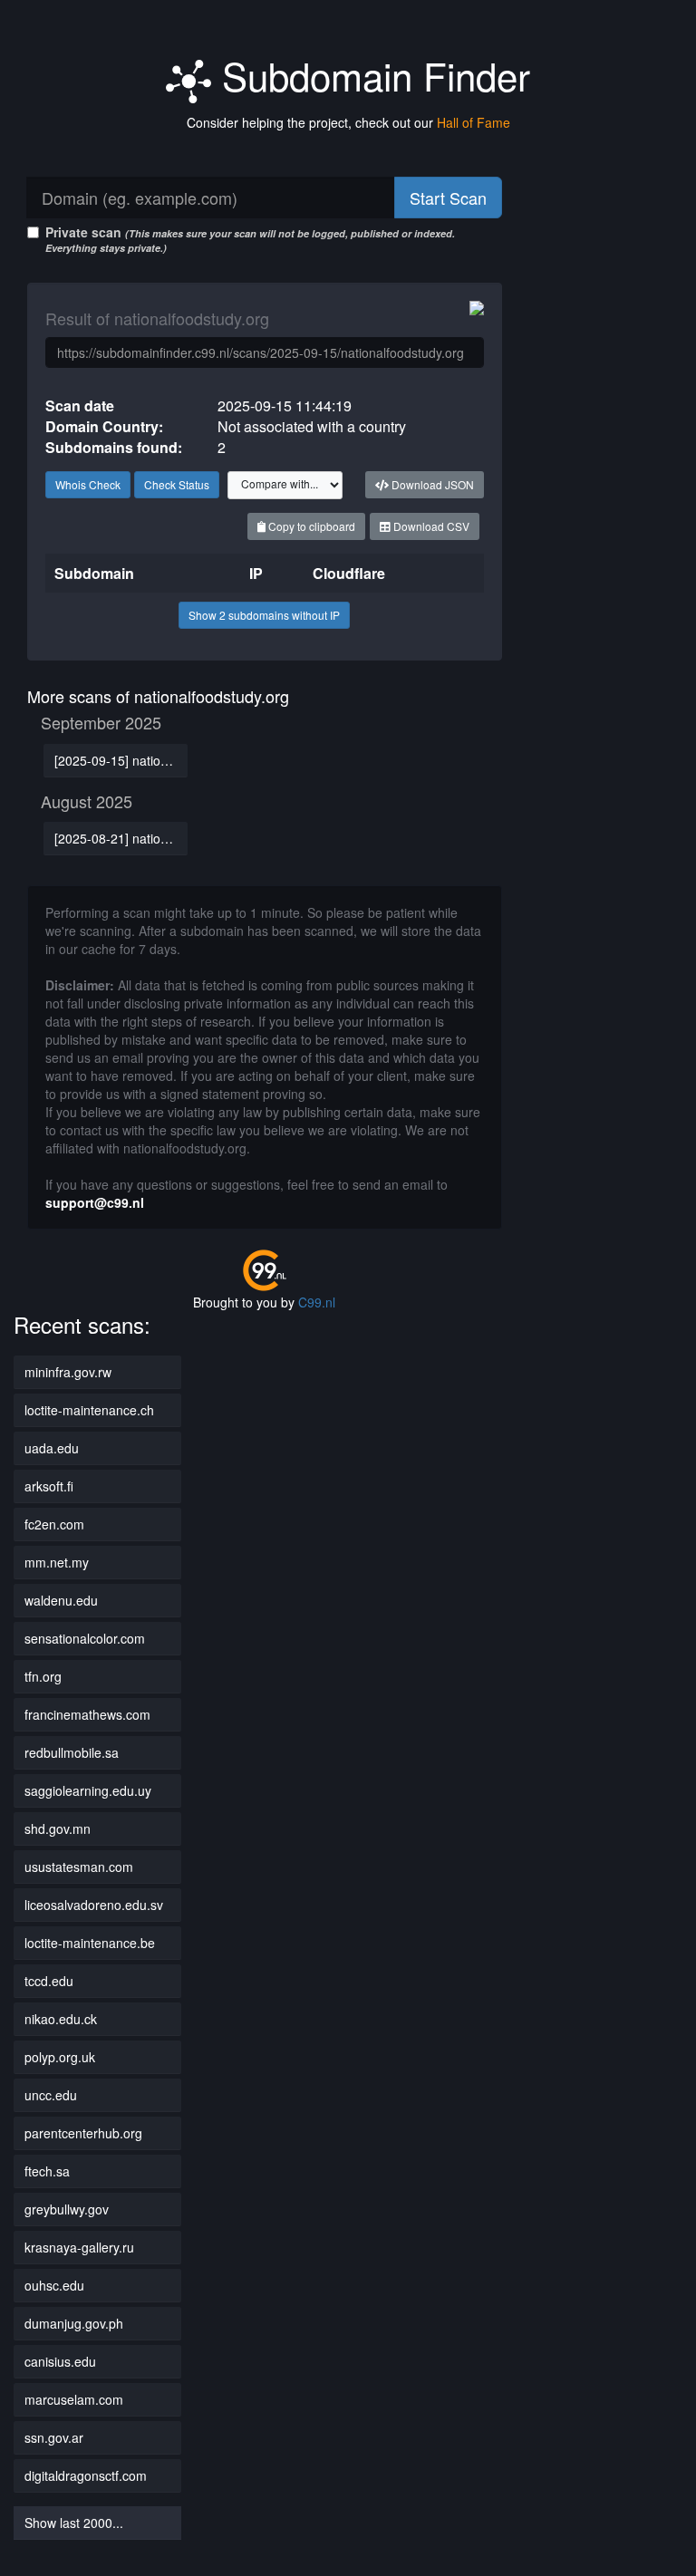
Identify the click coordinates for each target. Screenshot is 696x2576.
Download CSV (430, 526)
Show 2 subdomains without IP (264, 615)
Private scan (250, 239)
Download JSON (431, 484)
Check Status (177, 484)
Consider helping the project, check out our (348, 122)
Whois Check (88, 484)
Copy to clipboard (310, 526)
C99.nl (317, 1302)
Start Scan (448, 198)
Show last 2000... (74, 2523)
